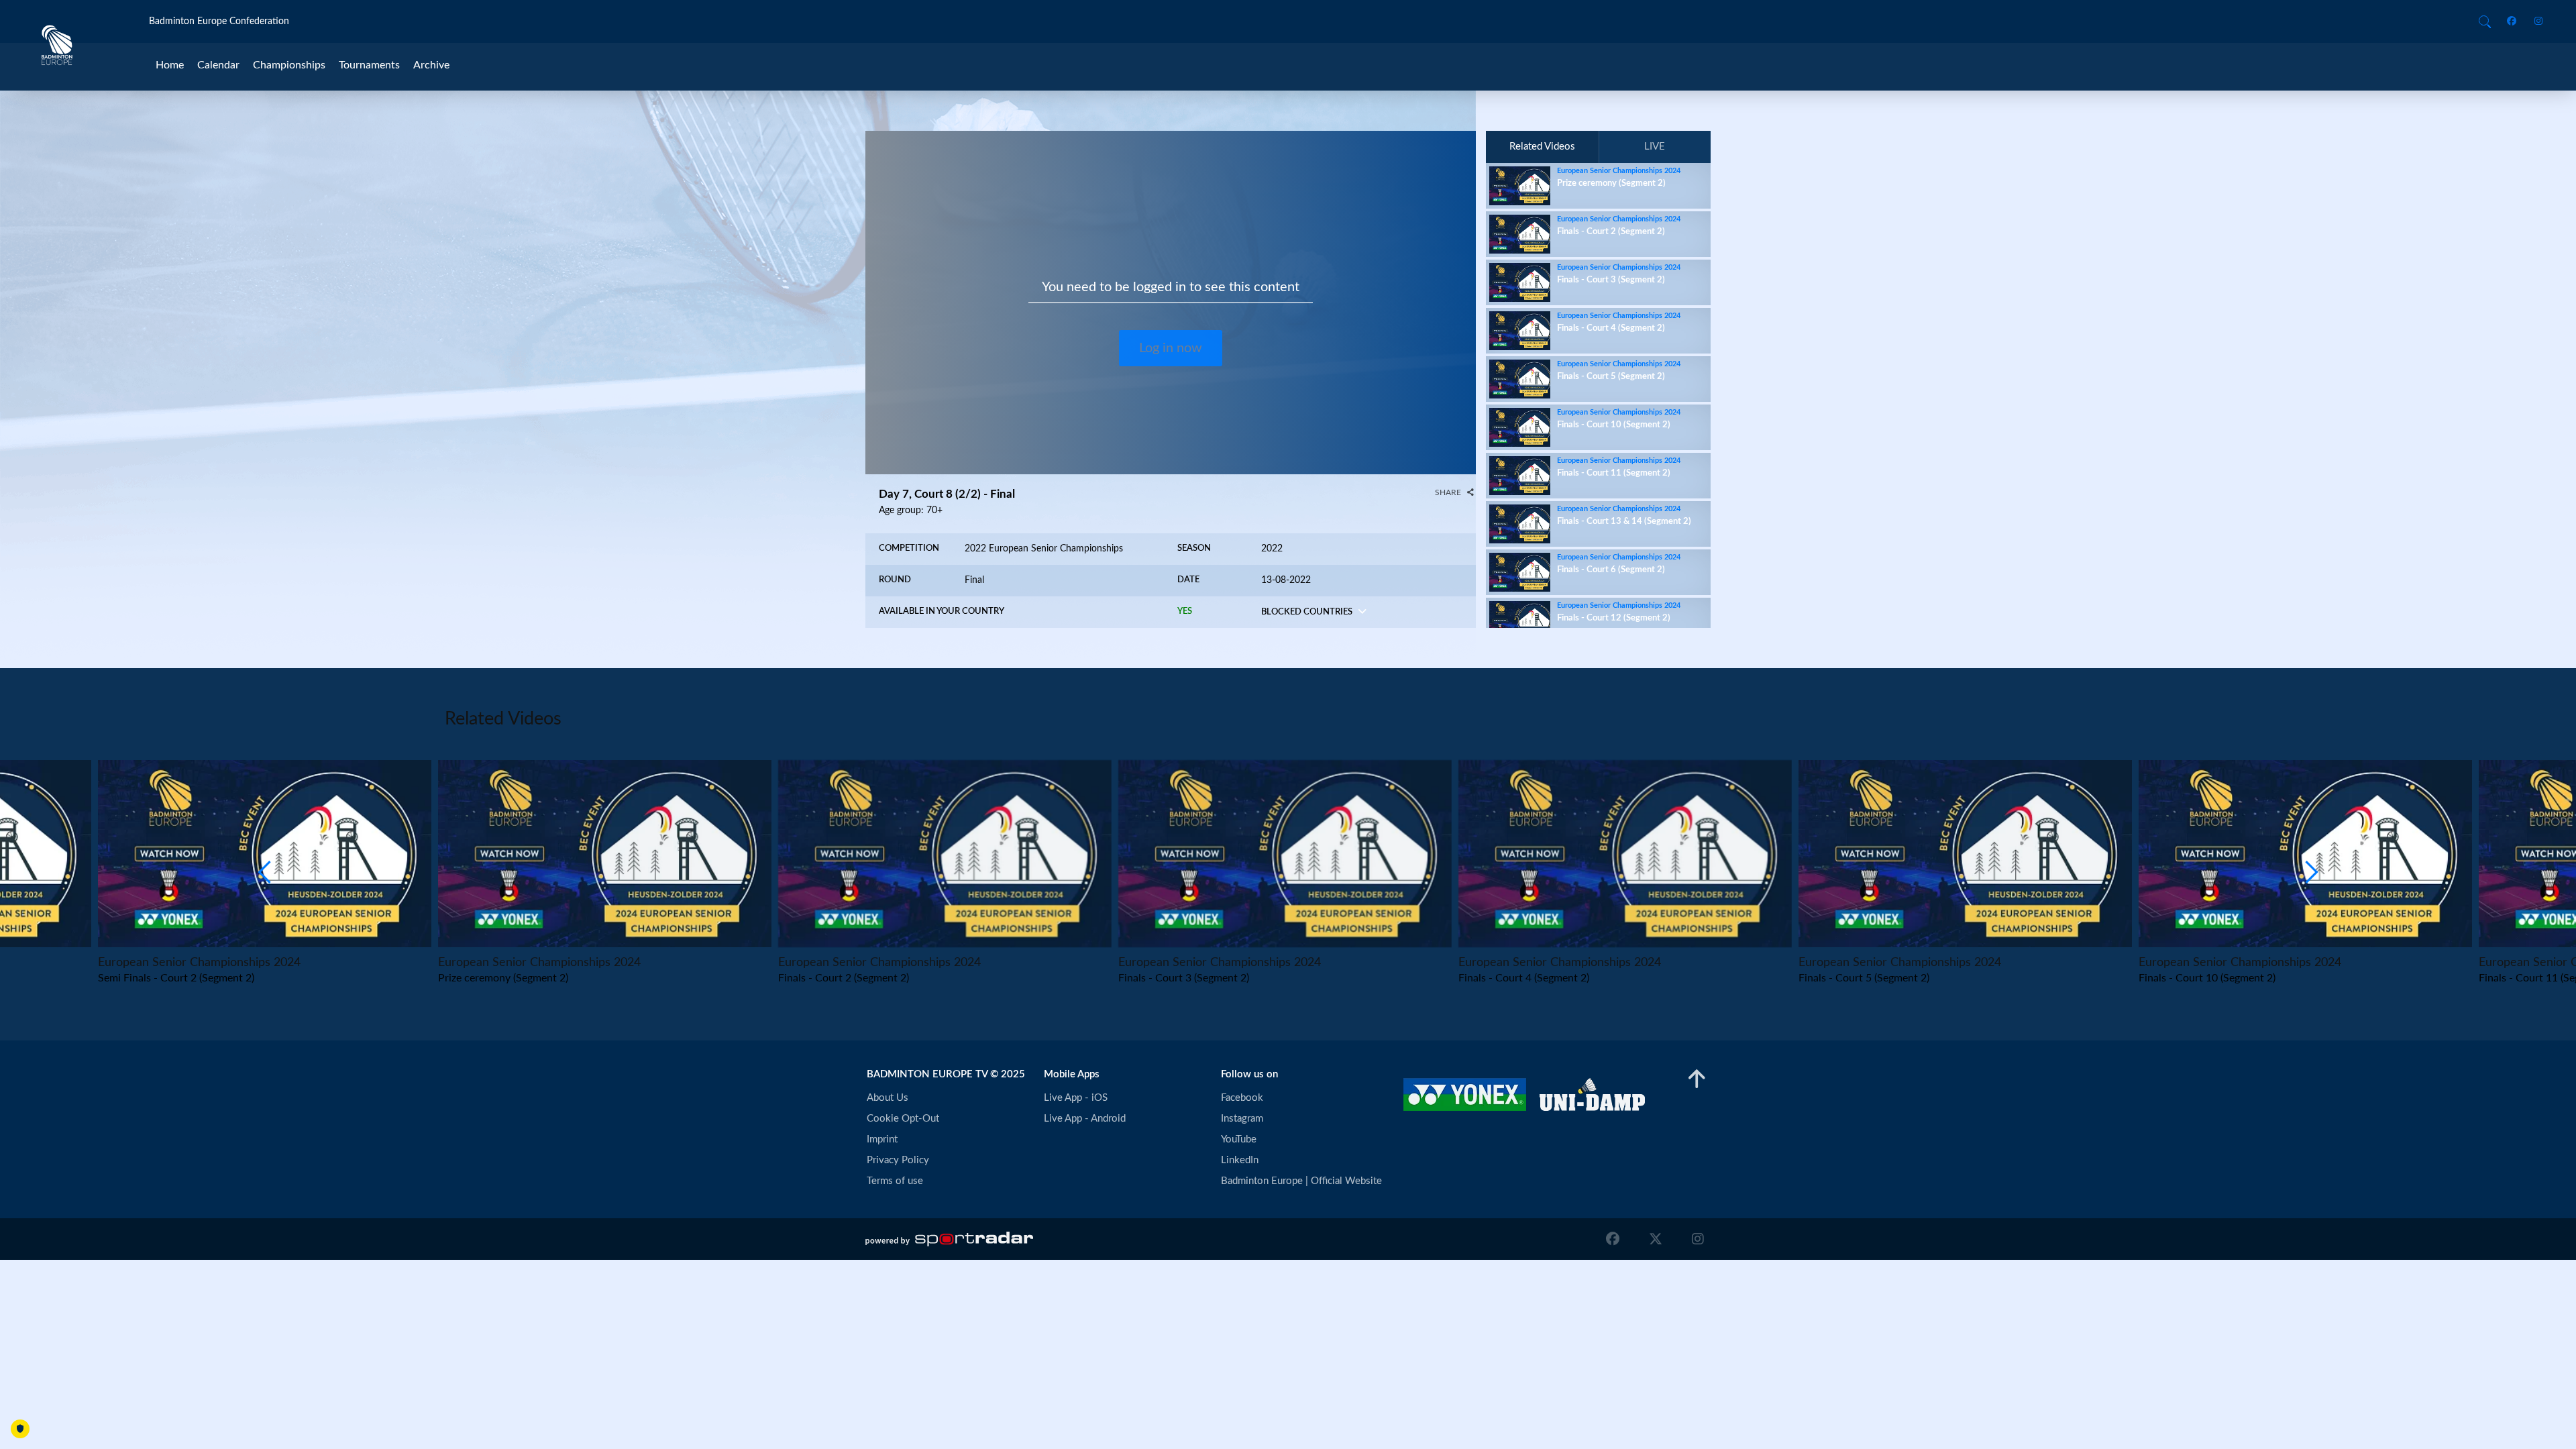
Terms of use (895, 1181)
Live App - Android (1085, 1119)
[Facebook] (2514, 22)
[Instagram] (2534, 22)
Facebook (1242, 1098)
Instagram (1242, 1119)
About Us (888, 1098)
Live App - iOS (1076, 1098)
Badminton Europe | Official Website (1301, 1181)
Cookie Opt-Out (903, 1119)
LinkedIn (1240, 1160)
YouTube (1239, 1139)
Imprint (882, 1139)
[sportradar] (949, 1239)
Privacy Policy (898, 1160)
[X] (1656, 1239)
